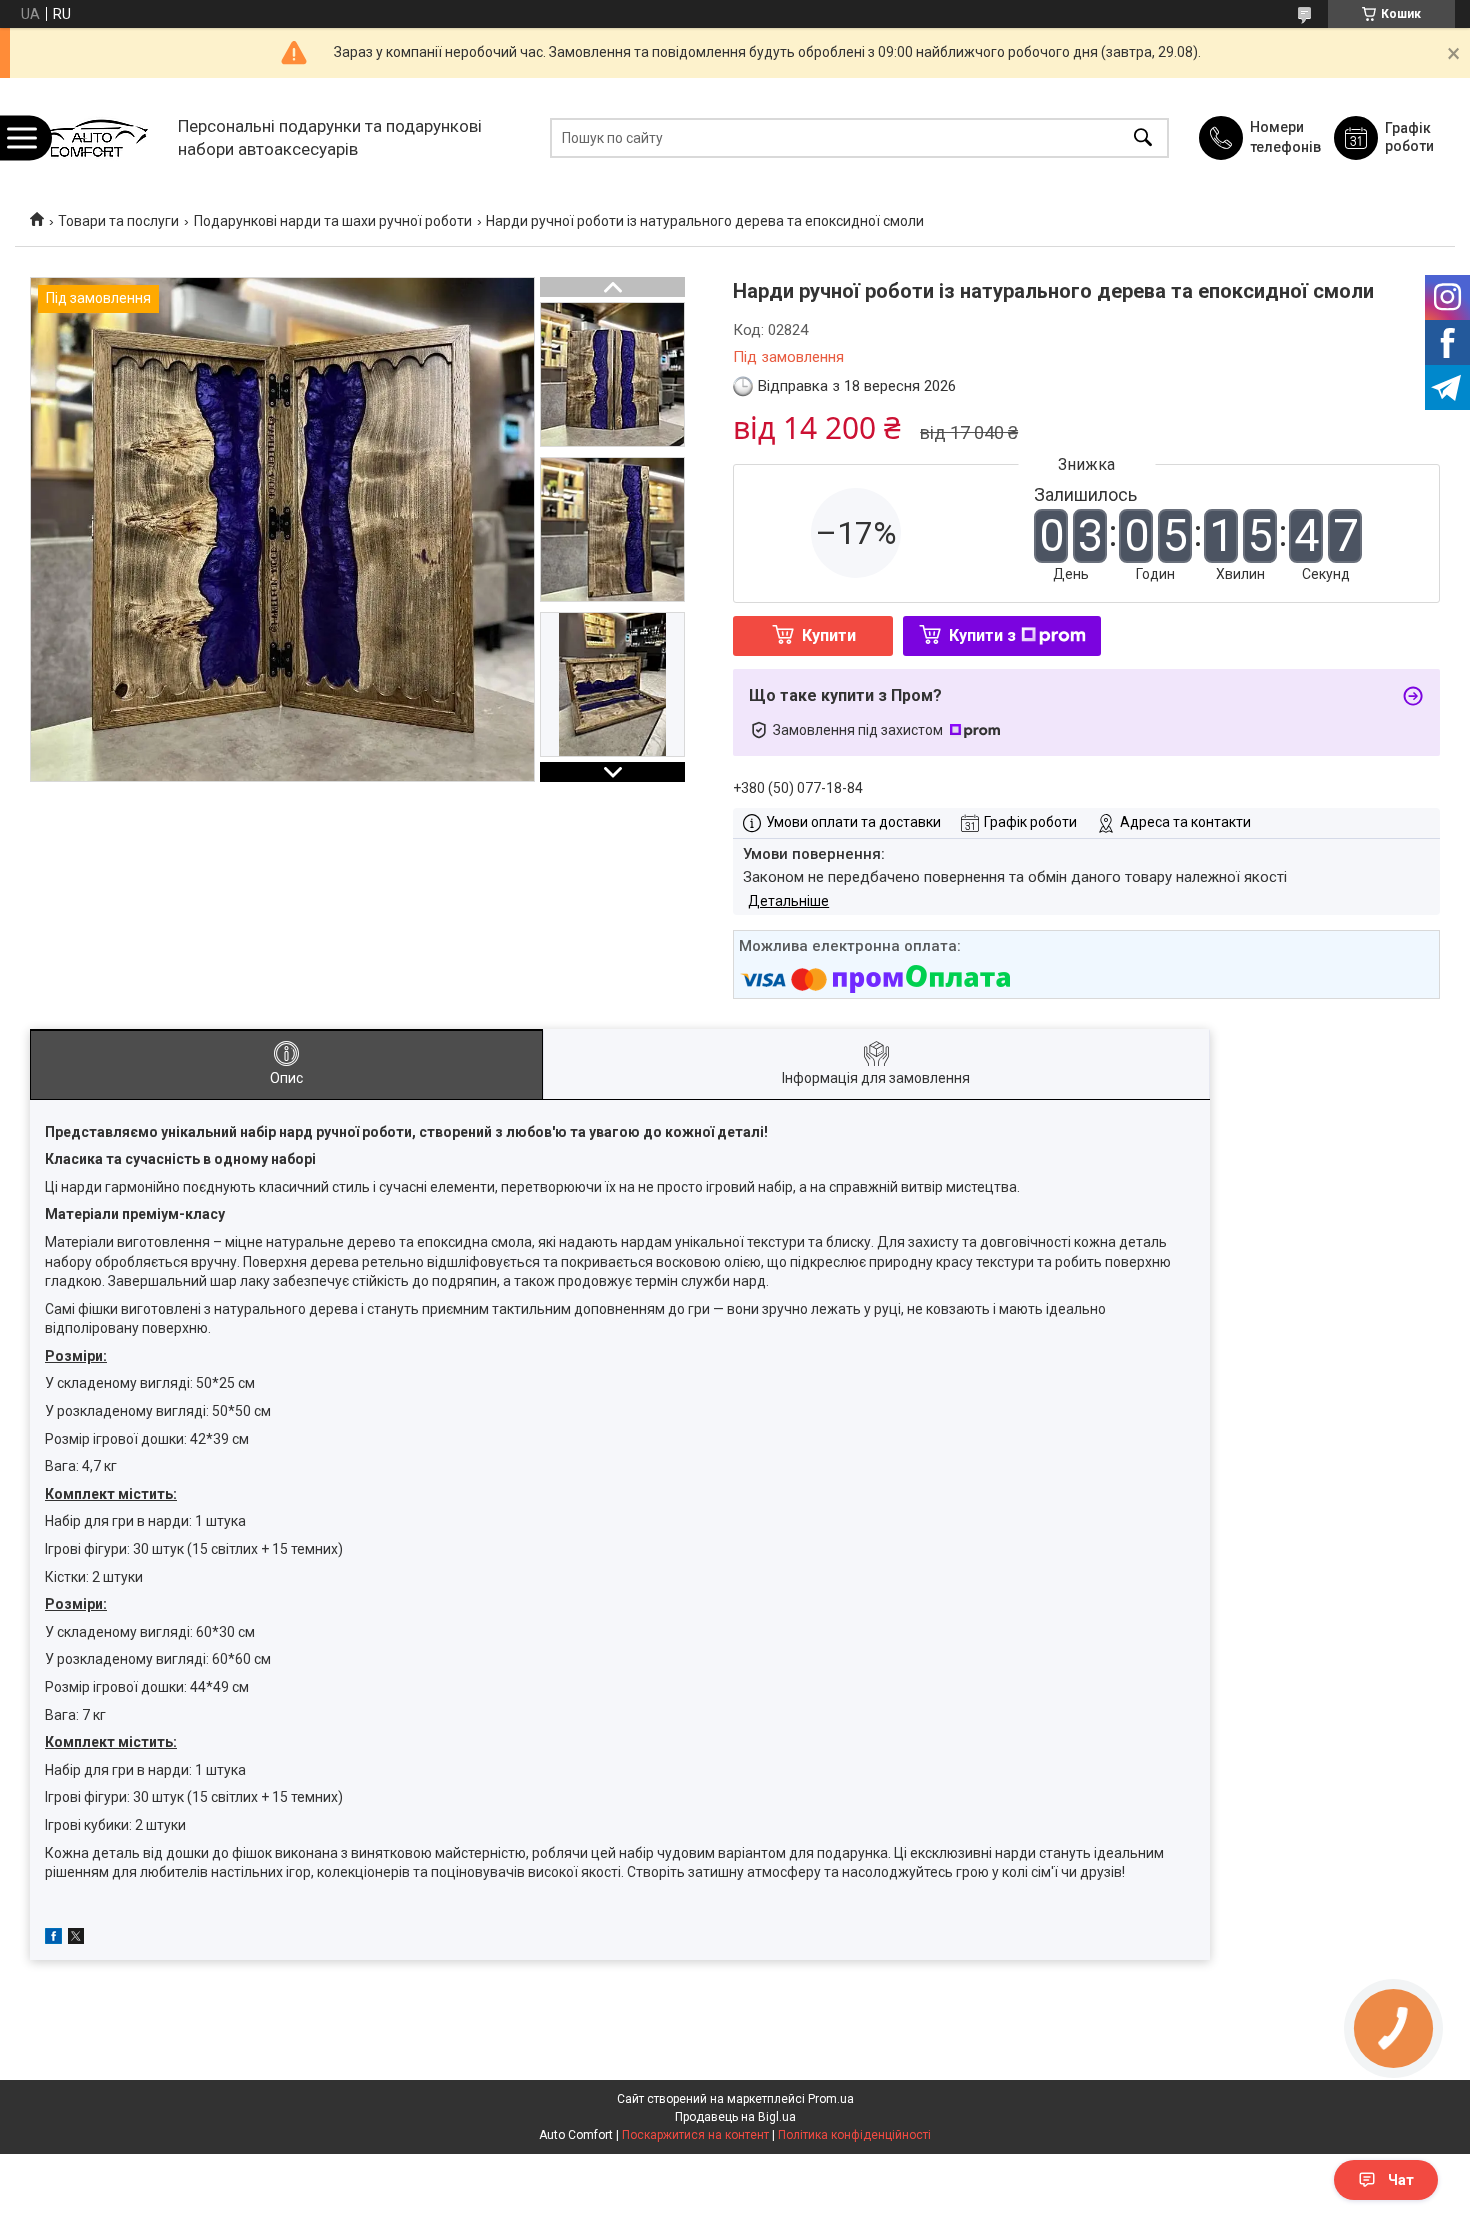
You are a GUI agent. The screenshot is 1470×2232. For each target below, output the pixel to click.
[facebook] (53, 1939)
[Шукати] (1143, 137)
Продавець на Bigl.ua (735, 2117)
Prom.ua (831, 2099)
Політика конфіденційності (854, 2135)
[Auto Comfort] (91, 137)
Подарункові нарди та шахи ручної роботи (333, 221)
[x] (76, 1939)
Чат (1401, 2180)
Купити (829, 635)
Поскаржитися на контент (695, 2135)
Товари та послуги (118, 221)
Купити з (982, 635)
